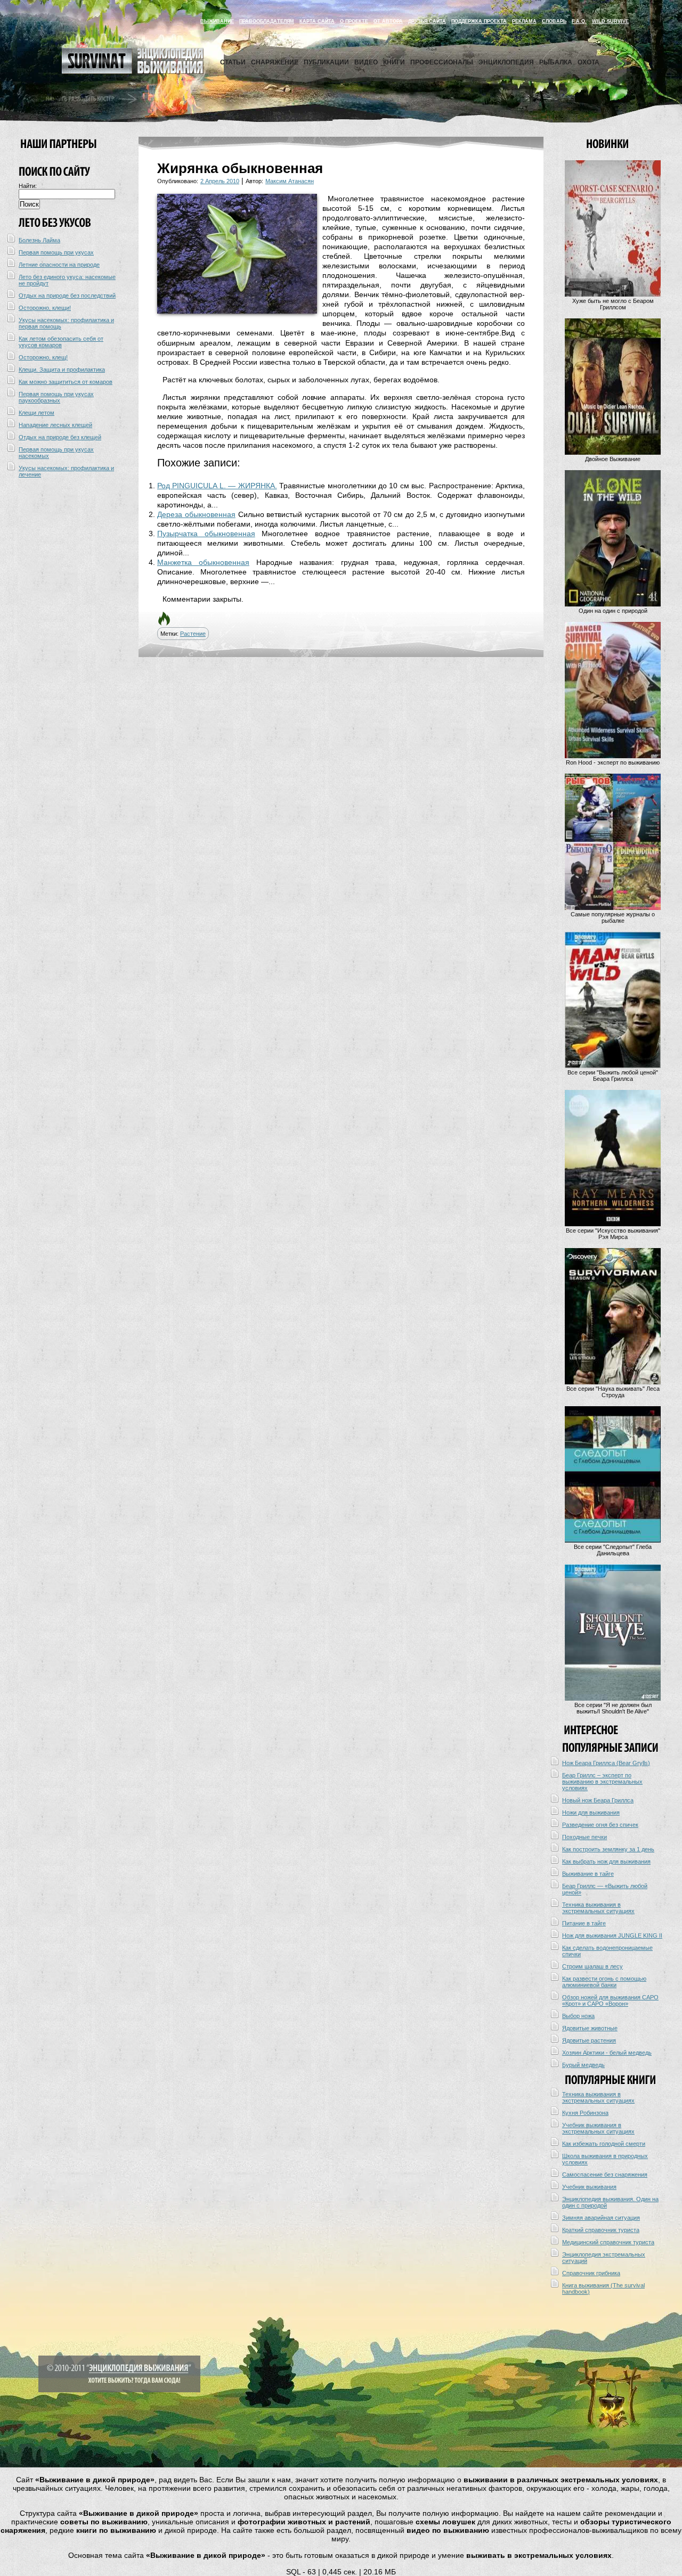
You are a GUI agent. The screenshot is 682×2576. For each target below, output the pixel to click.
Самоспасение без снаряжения (605, 2175)
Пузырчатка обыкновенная (206, 534)
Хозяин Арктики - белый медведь (607, 2053)
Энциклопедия (506, 62)
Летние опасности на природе (59, 265)
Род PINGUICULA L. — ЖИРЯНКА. (217, 486)
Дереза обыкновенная (196, 514)
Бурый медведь (583, 2065)
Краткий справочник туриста (601, 2230)
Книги (394, 62)
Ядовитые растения (589, 2040)
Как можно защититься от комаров (66, 382)
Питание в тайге (584, 1923)
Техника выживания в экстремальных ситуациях (598, 1908)
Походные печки (584, 1837)
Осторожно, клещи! (45, 308)
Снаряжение (275, 62)
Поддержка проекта (479, 21)
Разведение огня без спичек (600, 1825)
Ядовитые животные (590, 2028)
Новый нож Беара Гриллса (598, 1800)
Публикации (326, 62)
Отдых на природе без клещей (60, 437)
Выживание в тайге (588, 1874)
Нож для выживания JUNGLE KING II (612, 1935)
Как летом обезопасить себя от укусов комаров (61, 342)
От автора (388, 21)
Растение (193, 634)
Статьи (233, 62)
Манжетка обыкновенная (203, 562)
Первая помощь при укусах (56, 252)
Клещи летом (36, 413)
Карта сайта (317, 21)
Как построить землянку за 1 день (608, 1849)
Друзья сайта (427, 21)
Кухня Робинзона (585, 2113)
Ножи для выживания (591, 1812)
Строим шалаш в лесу (592, 1966)
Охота (588, 62)
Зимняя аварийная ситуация (601, 2218)
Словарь (554, 21)
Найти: (28, 186)
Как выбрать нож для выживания (606, 1861)
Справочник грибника (591, 2273)
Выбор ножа (578, 2016)
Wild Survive (610, 21)
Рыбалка (556, 62)
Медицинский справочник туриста (608, 2242)
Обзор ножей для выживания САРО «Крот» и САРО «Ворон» (610, 2000)
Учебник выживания (589, 2187)
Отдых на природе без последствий (67, 296)
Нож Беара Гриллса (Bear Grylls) (606, 1763)
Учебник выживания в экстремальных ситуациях (598, 2128)
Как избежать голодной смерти (604, 2144)
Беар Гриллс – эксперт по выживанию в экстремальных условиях (602, 1782)
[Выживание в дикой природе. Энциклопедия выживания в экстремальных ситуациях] (133, 71)
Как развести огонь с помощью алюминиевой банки (604, 1982)
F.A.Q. (579, 21)
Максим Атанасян (290, 181)
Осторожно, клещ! (43, 357)
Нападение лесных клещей (55, 425)
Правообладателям (267, 21)
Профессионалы (442, 62)
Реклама (524, 21)
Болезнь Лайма (39, 240)
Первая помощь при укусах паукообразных (56, 397)
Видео (366, 62)
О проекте (354, 21)
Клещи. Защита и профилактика (62, 370)
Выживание (217, 21)
